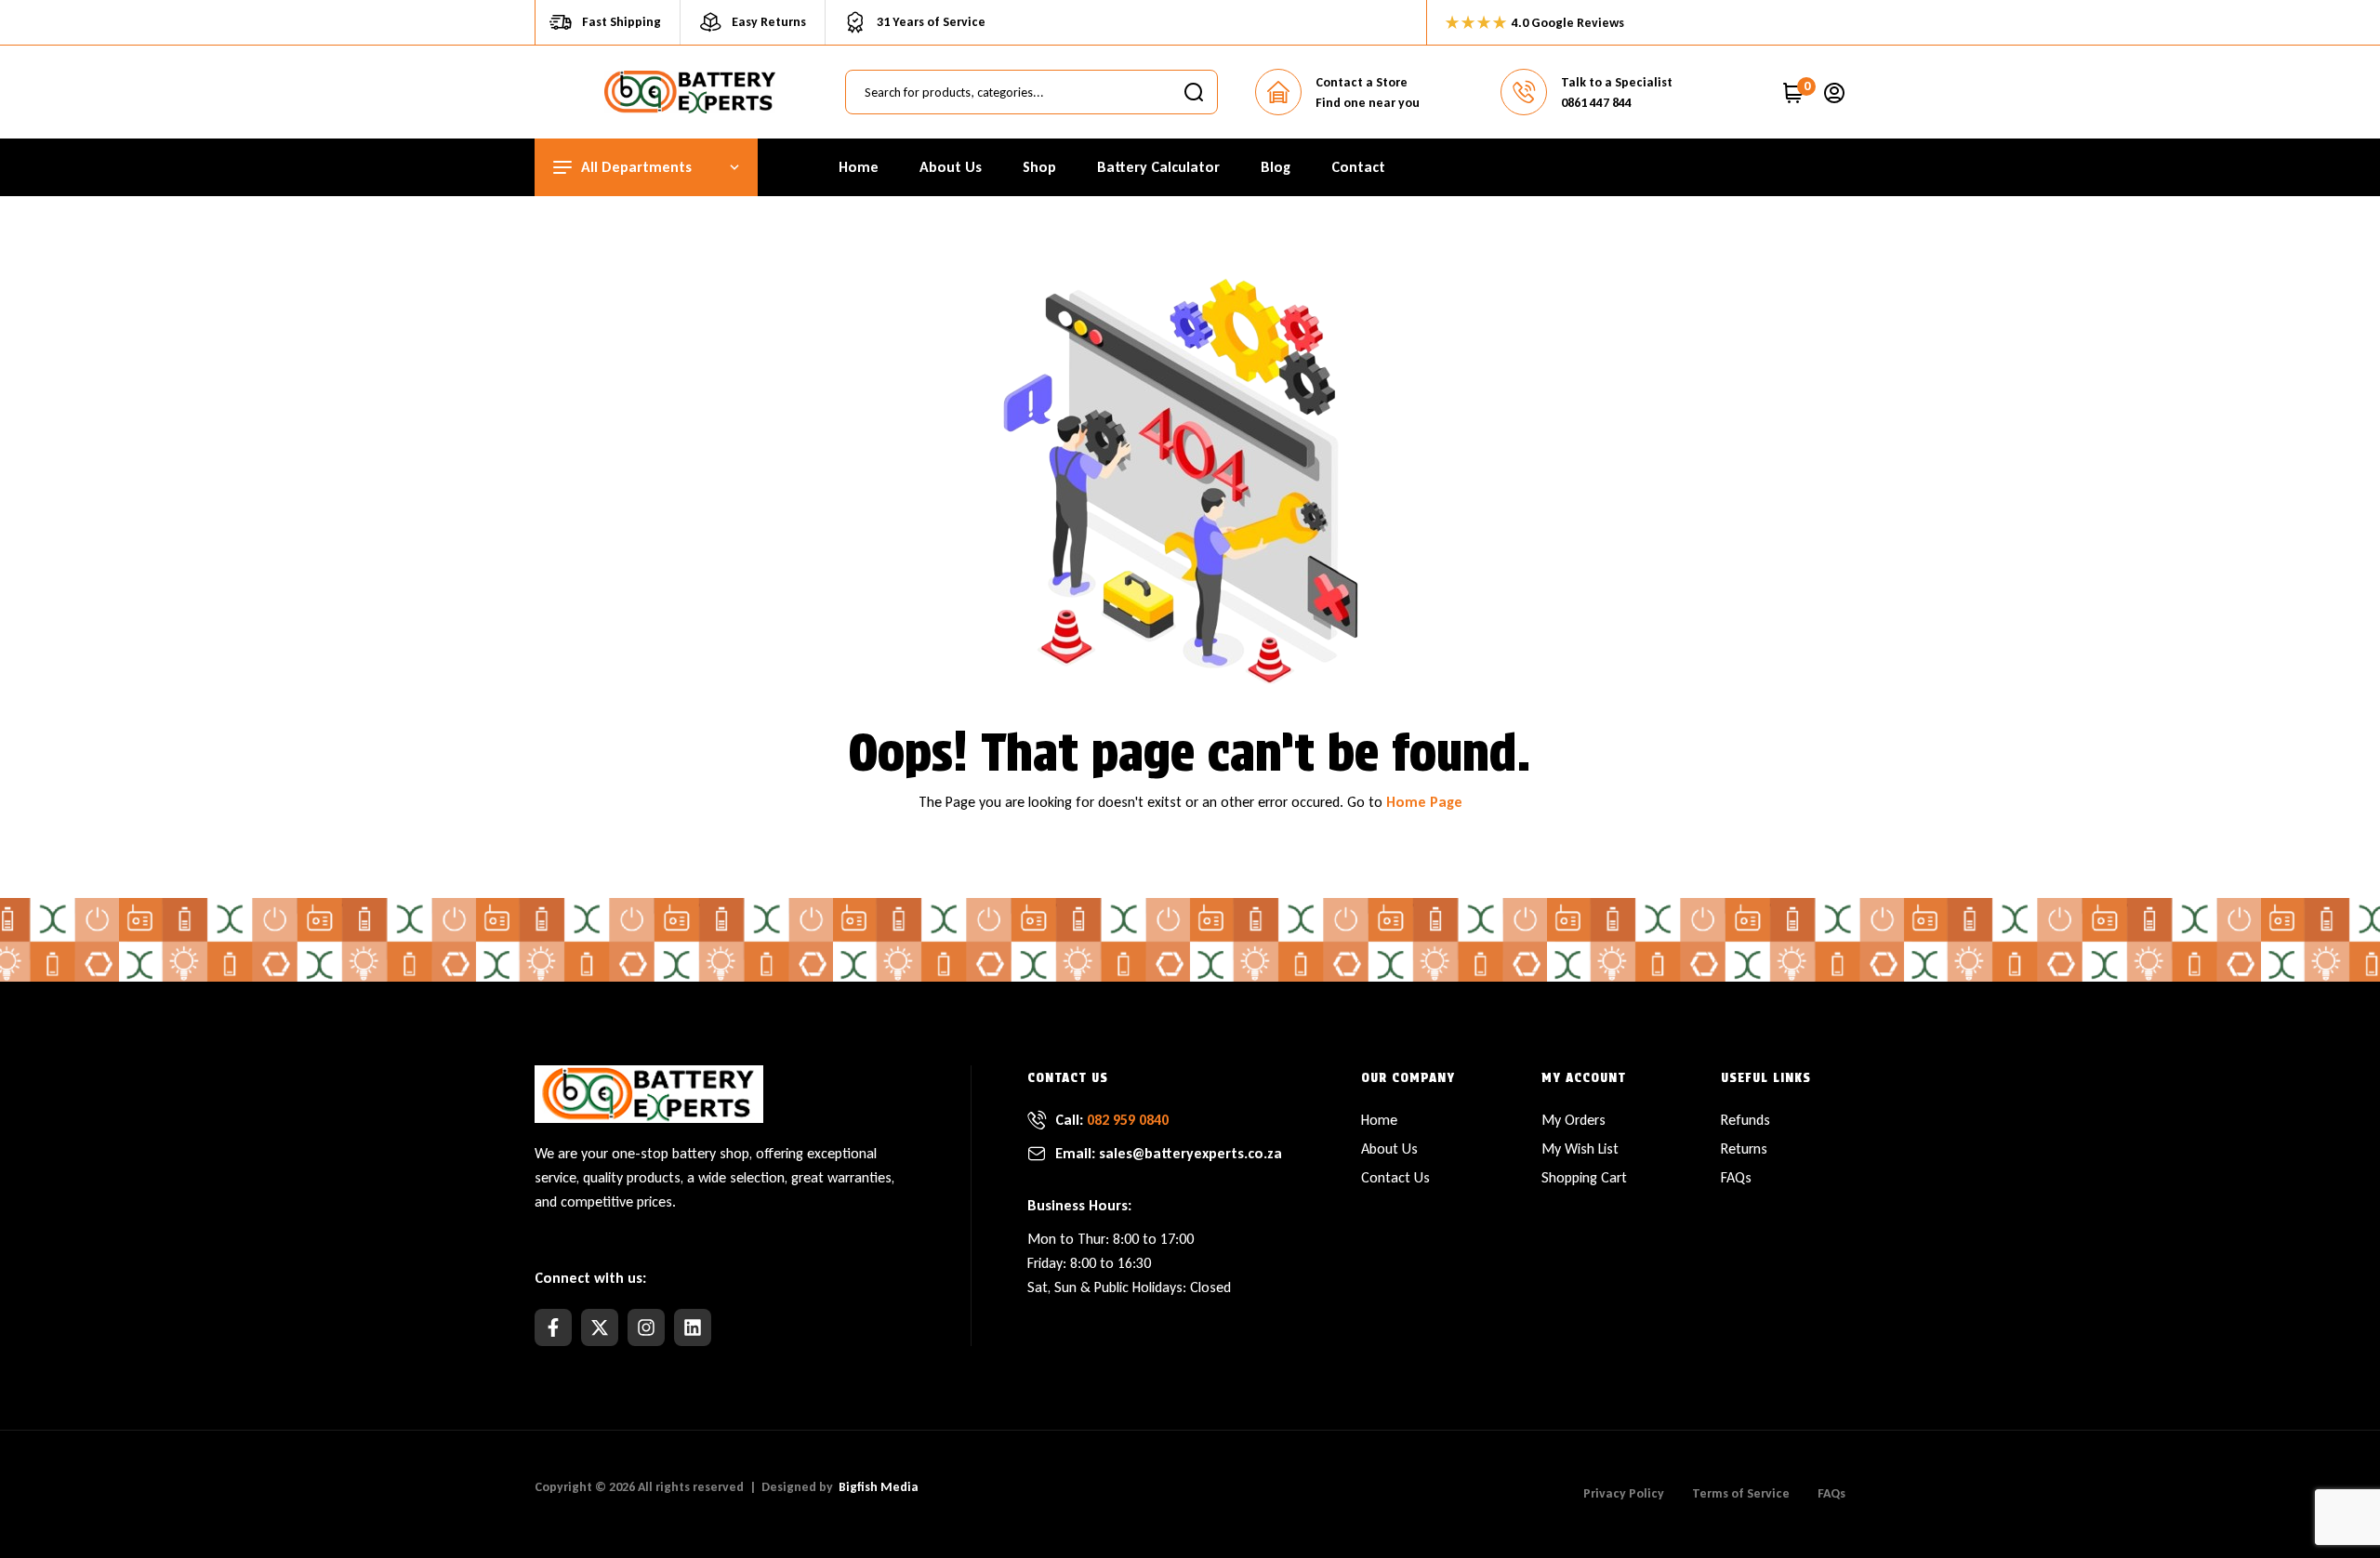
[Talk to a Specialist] (1524, 92)
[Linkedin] (693, 1327)
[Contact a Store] (1278, 92)
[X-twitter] (600, 1327)
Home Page (1424, 802)
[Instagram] (646, 1327)
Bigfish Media (879, 1487)
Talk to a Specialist (1617, 82)
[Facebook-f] (553, 1327)
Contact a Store (1362, 82)
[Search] (1194, 92)
